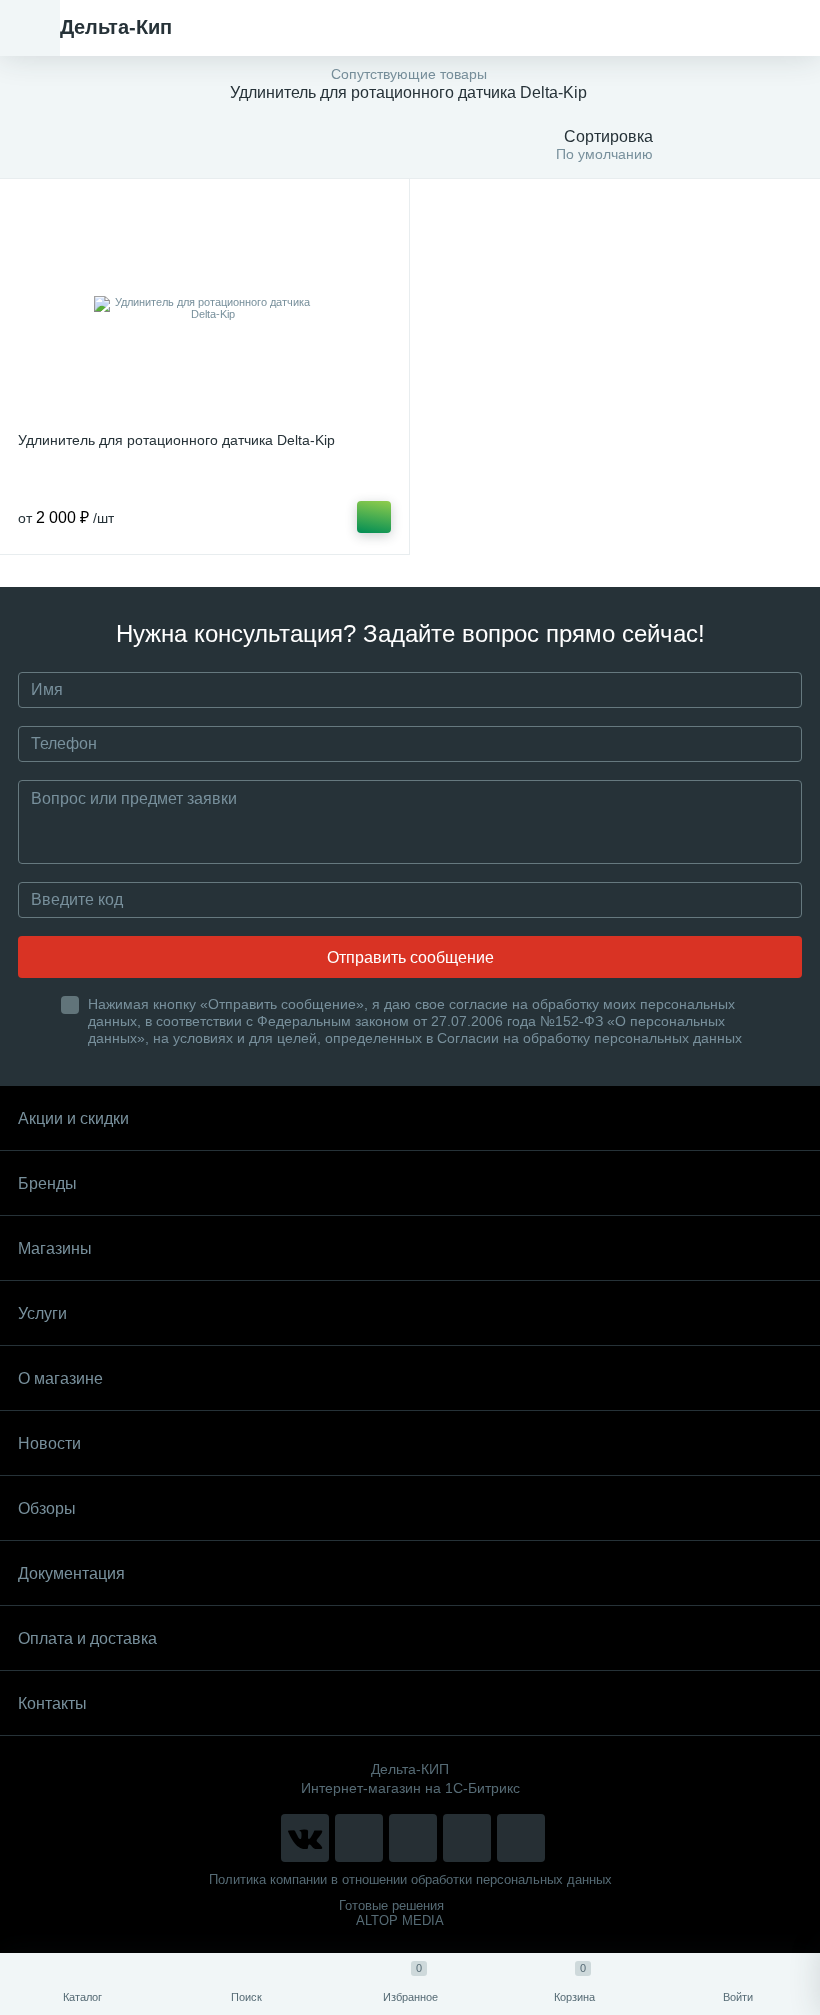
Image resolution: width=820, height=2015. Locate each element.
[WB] (467, 1838)
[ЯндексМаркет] (413, 1838)
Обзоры (47, 1508)
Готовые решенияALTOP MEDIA (391, 1913)
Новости (49, 1443)
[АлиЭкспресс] (359, 1838)
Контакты (52, 1703)
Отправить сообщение (410, 957)
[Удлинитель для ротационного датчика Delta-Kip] (204, 308)
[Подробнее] (374, 517)
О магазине (60, 1378)
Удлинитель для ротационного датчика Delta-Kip (176, 440)
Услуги (42, 1313)
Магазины (55, 1248)
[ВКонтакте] (305, 1838)
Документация (71, 1573)
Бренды (47, 1183)
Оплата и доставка (87, 1638)
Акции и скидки (73, 1118)
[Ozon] (521, 1838)
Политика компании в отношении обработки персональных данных (410, 1879)
